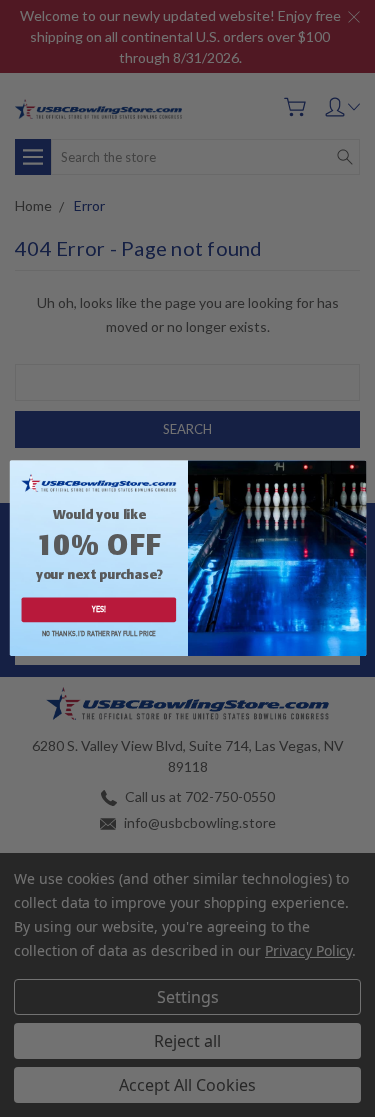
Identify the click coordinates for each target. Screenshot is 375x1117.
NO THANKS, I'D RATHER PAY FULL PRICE (98, 635)
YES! (98, 610)
